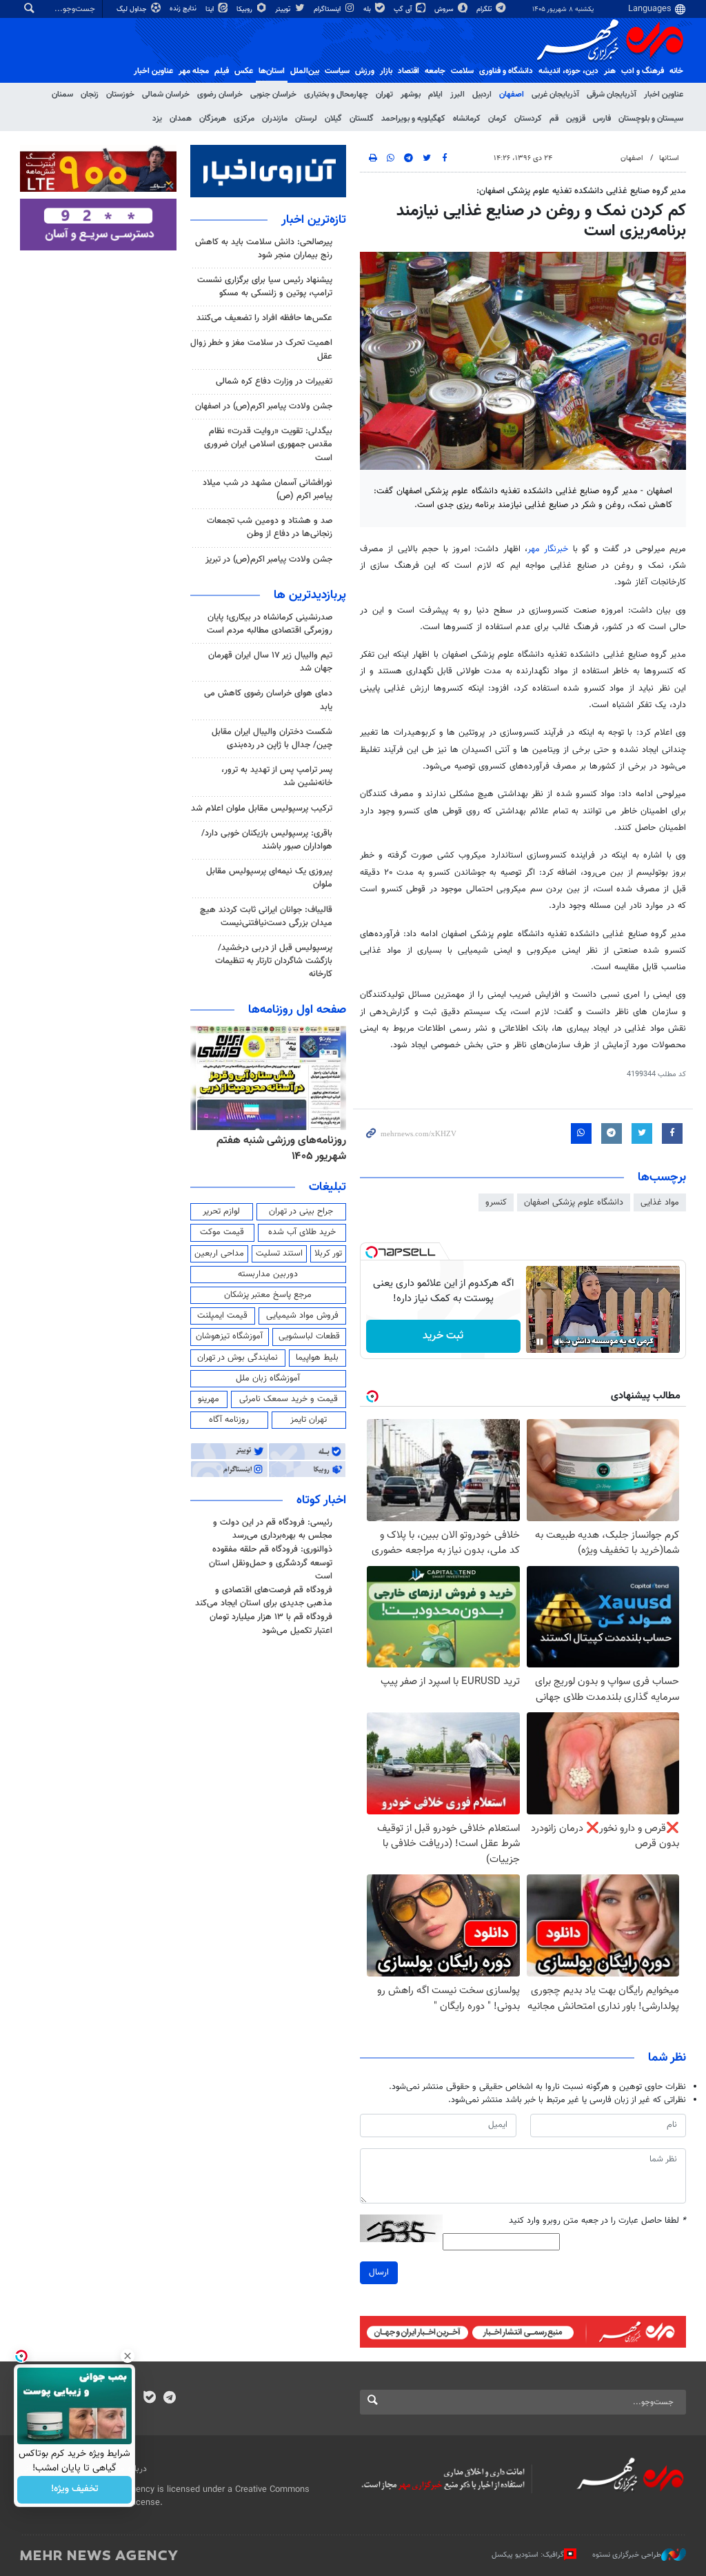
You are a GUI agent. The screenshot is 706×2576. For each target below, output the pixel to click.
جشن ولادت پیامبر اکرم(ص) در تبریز (269, 559)
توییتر (284, 9)
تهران (384, 95)
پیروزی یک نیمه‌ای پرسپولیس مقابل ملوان (269, 878)
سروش (445, 9)
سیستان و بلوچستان (651, 119)
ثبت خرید (443, 1336)
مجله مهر (194, 71)
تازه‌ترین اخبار (314, 220)
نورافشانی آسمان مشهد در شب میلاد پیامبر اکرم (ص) (268, 489)
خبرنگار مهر (548, 549)
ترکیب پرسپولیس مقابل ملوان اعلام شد (262, 809)
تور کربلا (328, 1254)
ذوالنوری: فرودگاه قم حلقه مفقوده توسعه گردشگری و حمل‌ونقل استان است (271, 1563)
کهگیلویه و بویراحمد (413, 119)
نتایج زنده (184, 9)
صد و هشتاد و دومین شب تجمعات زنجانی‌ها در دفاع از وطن (270, 527)
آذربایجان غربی (555, 95)
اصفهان (512, 95)
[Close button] (128, 2356)
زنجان (90, 95)
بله (368, 9)
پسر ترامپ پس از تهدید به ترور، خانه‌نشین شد (277, 776)
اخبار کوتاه (321, 1500)
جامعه (435, 71)
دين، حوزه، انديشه (568, 71)
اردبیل (482, 95)
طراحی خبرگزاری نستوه (627, 2555)
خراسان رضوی (220, 95)
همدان (181, 119)
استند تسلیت (279, 1254)
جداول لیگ (133, 9)
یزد (157, 119)
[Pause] (540, 1342)
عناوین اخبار (664, 95)
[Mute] (559, 1342)
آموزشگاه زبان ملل (268, 1378)
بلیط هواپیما (317, 1358)
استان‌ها (272, 71)
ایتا (211, 9)
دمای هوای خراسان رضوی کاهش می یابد (268, 700)
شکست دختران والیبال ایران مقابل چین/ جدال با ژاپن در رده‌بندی (272, 739)
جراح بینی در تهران (301, 1211)
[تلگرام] (169, 2399)
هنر (610, 71)
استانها (669, 158)
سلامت (462, 71)
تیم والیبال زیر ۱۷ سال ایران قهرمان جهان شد (270, 662)
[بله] (149, 2399)
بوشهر (411, 95)
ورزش (365, 71)
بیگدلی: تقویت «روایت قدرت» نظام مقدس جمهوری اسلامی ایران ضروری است (268, 444)
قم (554, 119)
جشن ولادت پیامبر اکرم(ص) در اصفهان (264, 406)
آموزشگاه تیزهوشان (229, 1336)
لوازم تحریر (221, 1211)
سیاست (337, 71)
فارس (602, 119)
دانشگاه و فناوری (506, 71)
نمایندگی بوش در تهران (238, 1358)
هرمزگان (213, 119)
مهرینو (209, 1399)
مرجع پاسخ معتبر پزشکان (268, 1295)
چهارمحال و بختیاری (336, 95)
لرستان (306, 119)
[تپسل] (372, 1252)
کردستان (528, 119)
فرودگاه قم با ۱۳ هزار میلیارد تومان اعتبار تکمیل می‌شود (271, 1624)
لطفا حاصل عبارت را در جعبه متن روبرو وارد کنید (597, 2221)
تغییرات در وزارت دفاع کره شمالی (274, 382)
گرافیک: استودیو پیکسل (528, 2555)
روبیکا (245, 9)
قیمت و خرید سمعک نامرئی (289, 1399)
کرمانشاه (467, 119)
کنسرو (496, 1202)
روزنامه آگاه (229, 1420)
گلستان (362, 119)
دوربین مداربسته (268, 1274)
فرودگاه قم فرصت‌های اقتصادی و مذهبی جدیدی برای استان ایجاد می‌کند (264, 1597)
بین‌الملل (305, 71)
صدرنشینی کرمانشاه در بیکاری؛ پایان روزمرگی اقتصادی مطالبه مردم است (270, 624)
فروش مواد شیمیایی (302, 1316)
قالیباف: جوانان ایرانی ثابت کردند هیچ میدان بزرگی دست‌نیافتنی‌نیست (266, 917)
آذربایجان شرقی (612, 95)
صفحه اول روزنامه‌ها (297, 1010)
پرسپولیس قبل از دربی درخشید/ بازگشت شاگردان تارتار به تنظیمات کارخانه (274, 961)
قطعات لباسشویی (309, 1336)
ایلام (435, 95)
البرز (457, 95)
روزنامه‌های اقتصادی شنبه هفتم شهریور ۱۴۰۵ (278, 1148)
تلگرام (485, 9)
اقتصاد (409, 71)
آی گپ (404, 9)
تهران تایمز (309, 1420)
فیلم (222, 71)
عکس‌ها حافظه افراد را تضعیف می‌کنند (264, 318)
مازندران (275, 119)
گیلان (333, 119)
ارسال (379, 2272)
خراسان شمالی (166, 95)
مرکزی (244, 119)
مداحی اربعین (219, 1254)
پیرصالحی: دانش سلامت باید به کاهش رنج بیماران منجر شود (264, 249)
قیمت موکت (222, 1232)
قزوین (576, 119)
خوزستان (120, 95)
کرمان (497, 119)
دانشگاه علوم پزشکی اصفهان (574, 1202)
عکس (244, 71)
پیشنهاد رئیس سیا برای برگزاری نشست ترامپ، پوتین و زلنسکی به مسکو (265, 287)
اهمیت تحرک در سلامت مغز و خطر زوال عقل (261, 349)
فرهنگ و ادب (643, 71)
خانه (676, 71)
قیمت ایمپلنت (222, 1316)
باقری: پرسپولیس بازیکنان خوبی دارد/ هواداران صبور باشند (267, 840)
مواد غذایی (660, 1202)
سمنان (62, 95)
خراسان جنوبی (273, 95)
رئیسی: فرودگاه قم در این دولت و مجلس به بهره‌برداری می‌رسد (273, 1529)
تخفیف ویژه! (75, 2490)
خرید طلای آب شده (302, 1232)
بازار (386, 71)
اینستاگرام (328, 9)
